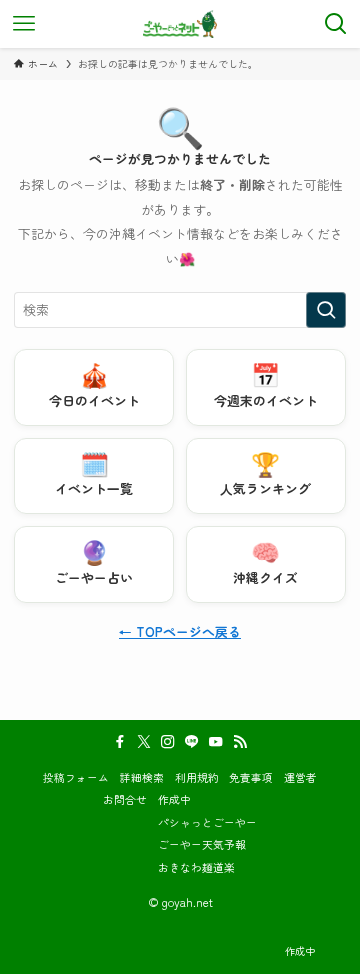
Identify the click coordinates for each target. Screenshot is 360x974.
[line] (192, 742)
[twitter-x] (144, 742)
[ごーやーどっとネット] (180, 24)
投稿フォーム (76, 777)
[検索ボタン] (336, 24)
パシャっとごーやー (207, 822)
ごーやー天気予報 (202, 844)
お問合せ (125, 799)
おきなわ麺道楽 (196, 867)
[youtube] (216, 742)
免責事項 (251, 777)
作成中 (174, 799)
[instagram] (168, 742)
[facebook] (120, 742)
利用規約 (197, 777)
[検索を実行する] (326, 310)
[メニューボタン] (24, 24)
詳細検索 (142, 777)
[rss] (240, 742)
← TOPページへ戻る (180, 631)
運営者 (300, 777)
